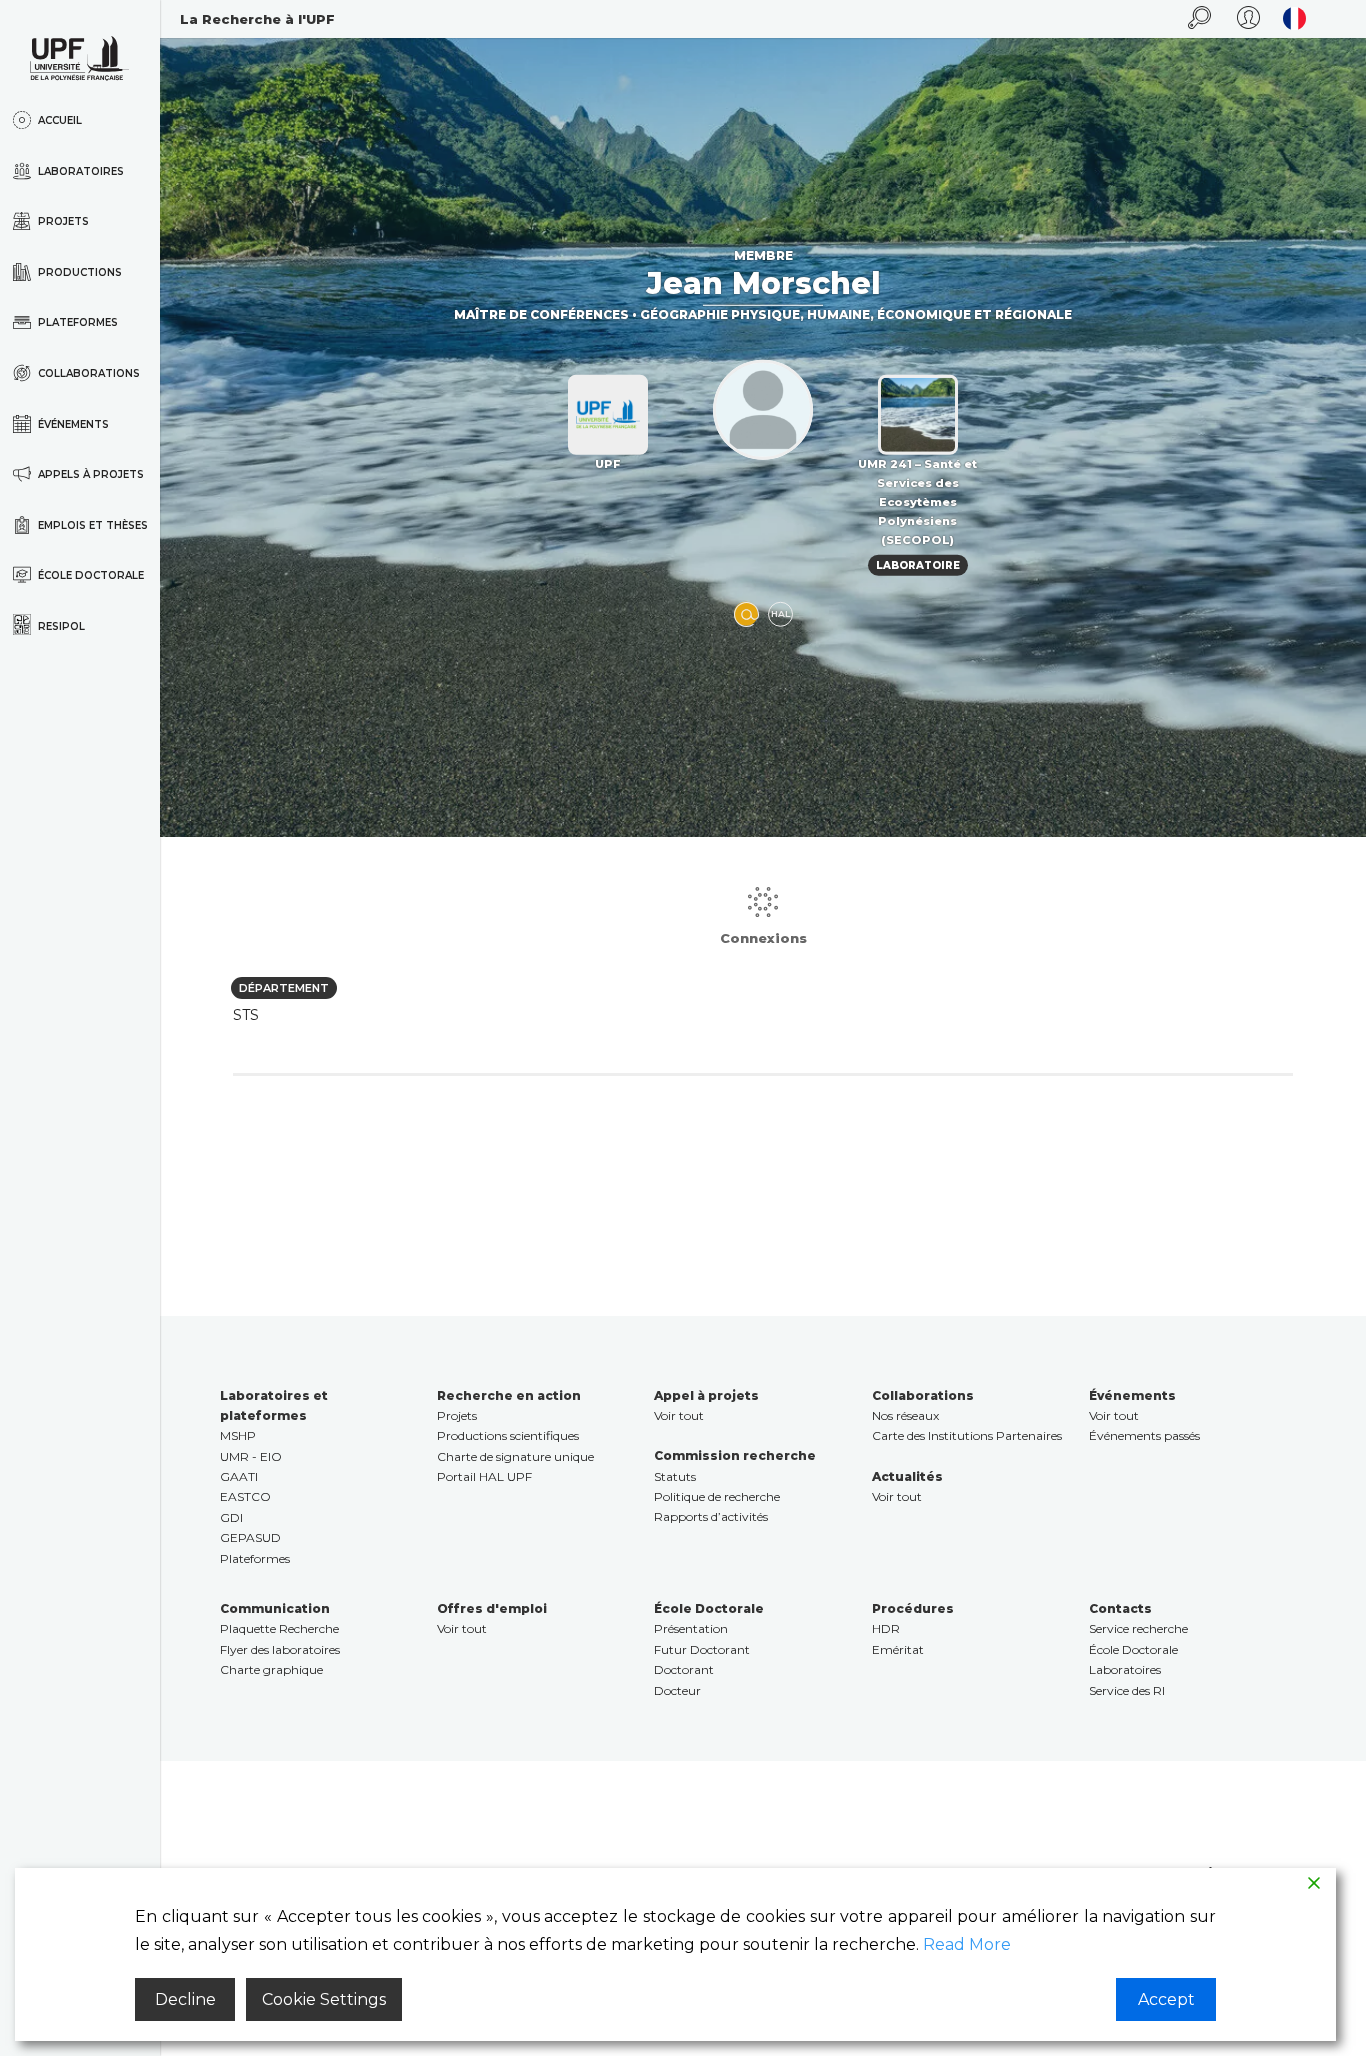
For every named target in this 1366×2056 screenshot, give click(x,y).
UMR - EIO (251, 1456)
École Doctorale (1133, 1649)
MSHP (238, 1435)
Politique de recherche (717, 1496)
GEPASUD (250, 1537)
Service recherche (1138, 1628)
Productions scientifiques (508, 1435)
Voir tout (679, 1415)
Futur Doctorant (702, 1649)
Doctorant (684, 1669)
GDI (231, 1517)
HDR (886, 1628)
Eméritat (898, 1649)
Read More (967, 1944)
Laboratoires (1125, 1669)
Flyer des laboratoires (280, 1649)
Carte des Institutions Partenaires (967, 1435)
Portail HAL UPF (484, 1476)
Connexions (763, 938)
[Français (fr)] (1294, 18)
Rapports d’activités (711, 1516)
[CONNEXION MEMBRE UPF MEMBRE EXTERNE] (1248, 19)
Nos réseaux (905, 1415)
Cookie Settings (324, 1999)
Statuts (675, 1476)
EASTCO (245, 1496)
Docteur (677, 1690)
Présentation (691, 1628)
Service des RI (1127, 1690)
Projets (457, 1415)
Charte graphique (271, 1669)
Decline (185, 1999)
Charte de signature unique (515, 1456)
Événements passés (1144, 1435)
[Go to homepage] (80, 58)
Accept (1166, 1999)
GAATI (239, 1476)
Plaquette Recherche (279, 1628)
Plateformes (255, 1558)
